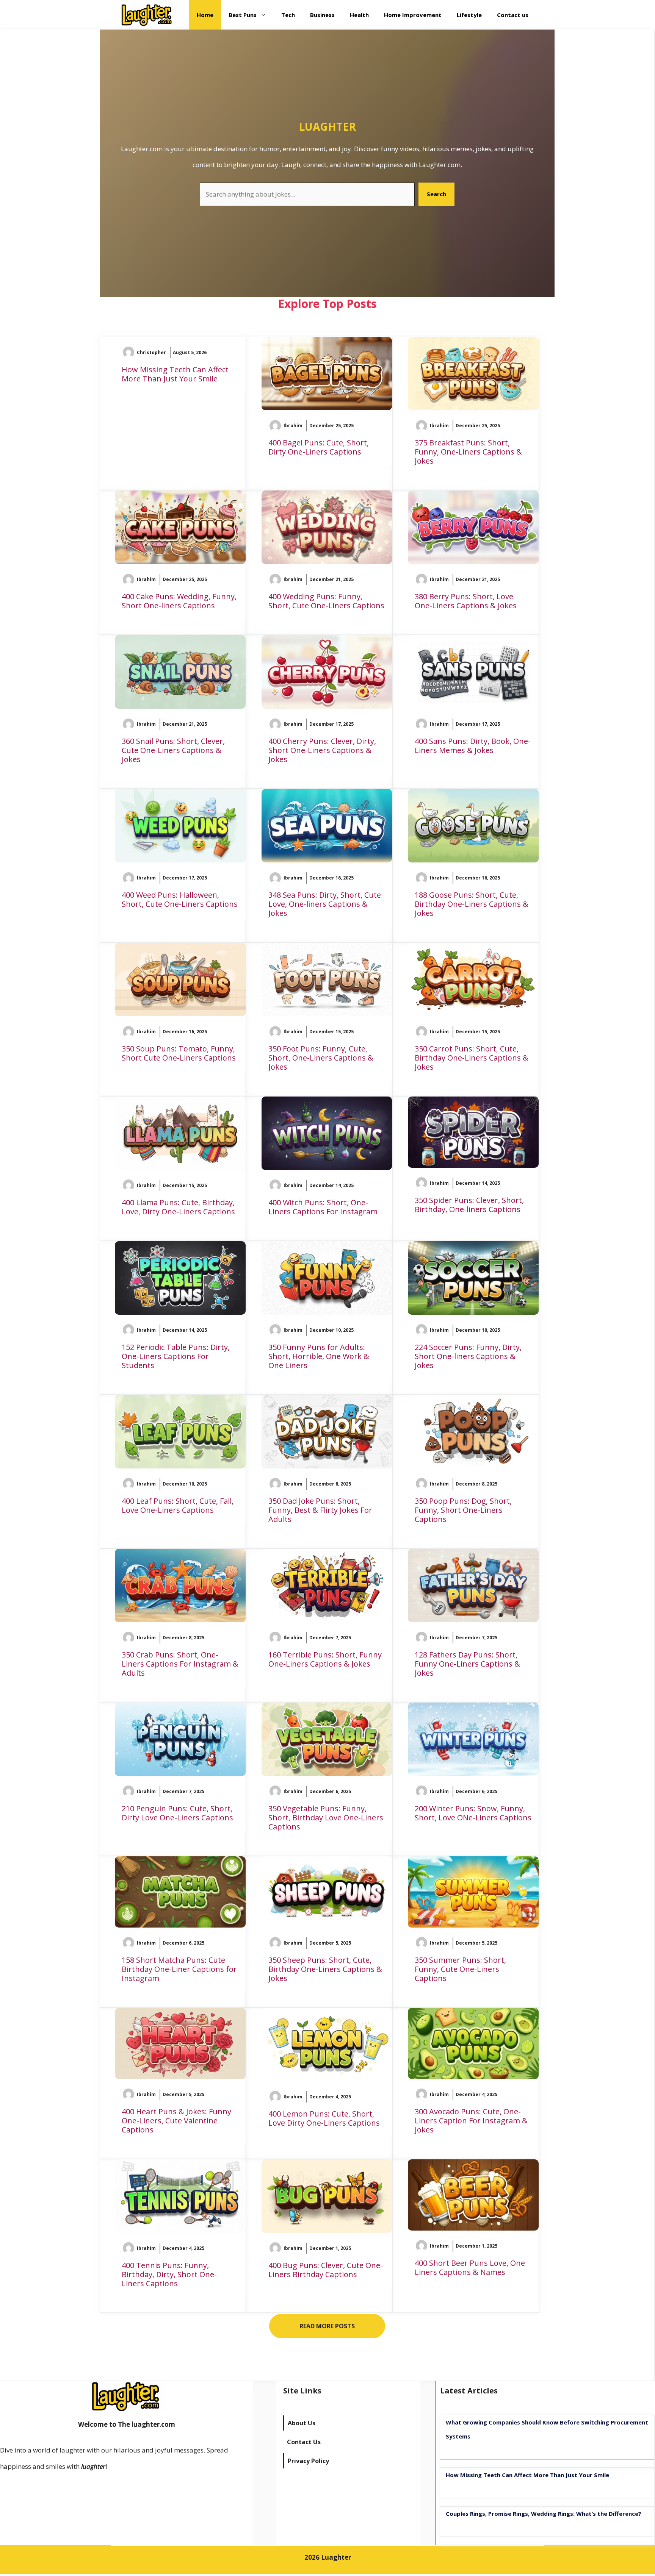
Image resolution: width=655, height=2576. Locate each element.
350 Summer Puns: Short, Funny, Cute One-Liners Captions (460, 1969)
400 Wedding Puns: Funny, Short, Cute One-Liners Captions (326, 601)
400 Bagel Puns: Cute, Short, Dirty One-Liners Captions (319, 447)
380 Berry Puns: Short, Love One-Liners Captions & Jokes (466, 601)
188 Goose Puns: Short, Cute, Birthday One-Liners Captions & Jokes (472, 904)
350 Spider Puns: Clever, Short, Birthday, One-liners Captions (469, 1205)
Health (359, 15)
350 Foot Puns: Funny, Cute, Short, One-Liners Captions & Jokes (321, 1058)
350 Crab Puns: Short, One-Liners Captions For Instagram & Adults (180, 1664)
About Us (302, 2423)
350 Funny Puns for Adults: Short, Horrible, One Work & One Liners (319, 1356)
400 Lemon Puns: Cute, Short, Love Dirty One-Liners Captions (324, 2118)
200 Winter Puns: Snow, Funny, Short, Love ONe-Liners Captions (473, 1813)
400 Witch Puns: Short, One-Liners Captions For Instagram (323, 1207)
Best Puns (243, 15)
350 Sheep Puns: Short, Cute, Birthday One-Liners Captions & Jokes (325, 1969)
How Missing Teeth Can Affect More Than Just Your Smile (175, 374)
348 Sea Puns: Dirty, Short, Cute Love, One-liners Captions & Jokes (325, 904)
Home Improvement (413, 15)
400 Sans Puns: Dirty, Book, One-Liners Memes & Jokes (473, 746)
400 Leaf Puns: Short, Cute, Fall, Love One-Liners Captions (178, 1505)
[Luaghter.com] (147, 15)
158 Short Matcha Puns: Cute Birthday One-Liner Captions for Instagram (179, 1969)
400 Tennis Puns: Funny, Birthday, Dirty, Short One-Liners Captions (169, 2274)
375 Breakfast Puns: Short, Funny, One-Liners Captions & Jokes (468, 452)
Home (205, 15)
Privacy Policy (308, 2461)
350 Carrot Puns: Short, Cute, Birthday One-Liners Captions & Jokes (472, 1058)
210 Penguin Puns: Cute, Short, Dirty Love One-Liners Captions (177, 1813)
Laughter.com (440, 165)
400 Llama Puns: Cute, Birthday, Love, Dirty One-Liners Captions (178, 1207)
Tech (288, 15)
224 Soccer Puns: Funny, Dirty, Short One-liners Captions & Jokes (468, 1356)
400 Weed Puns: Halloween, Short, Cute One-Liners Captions (180, 899)
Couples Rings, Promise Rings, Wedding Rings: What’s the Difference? (544, 2514)
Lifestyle (469, 15)
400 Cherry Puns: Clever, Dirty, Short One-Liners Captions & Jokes (322, 750)
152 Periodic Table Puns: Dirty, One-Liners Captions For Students (176, 1356)
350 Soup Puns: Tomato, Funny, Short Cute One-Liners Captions (179, 1053)
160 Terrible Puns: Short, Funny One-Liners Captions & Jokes (325, 1659)
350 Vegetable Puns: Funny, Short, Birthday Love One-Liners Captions (326, 1818)
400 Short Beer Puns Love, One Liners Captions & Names (470, 2267)
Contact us (513, 15)
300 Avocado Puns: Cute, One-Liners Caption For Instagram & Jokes (471, 2121)
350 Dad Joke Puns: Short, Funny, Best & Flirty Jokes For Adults (320, 1510)
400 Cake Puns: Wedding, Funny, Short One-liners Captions (179, 601)
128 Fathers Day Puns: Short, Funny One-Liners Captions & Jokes (467, 1664)
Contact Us (304, 2442)
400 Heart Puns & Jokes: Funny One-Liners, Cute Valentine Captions (176, 2121)
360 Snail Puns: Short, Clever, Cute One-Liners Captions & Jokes (173, 750)
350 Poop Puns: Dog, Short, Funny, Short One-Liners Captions (463, 1510)
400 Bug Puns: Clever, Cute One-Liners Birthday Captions (326, 2270)
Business (322, 15)
